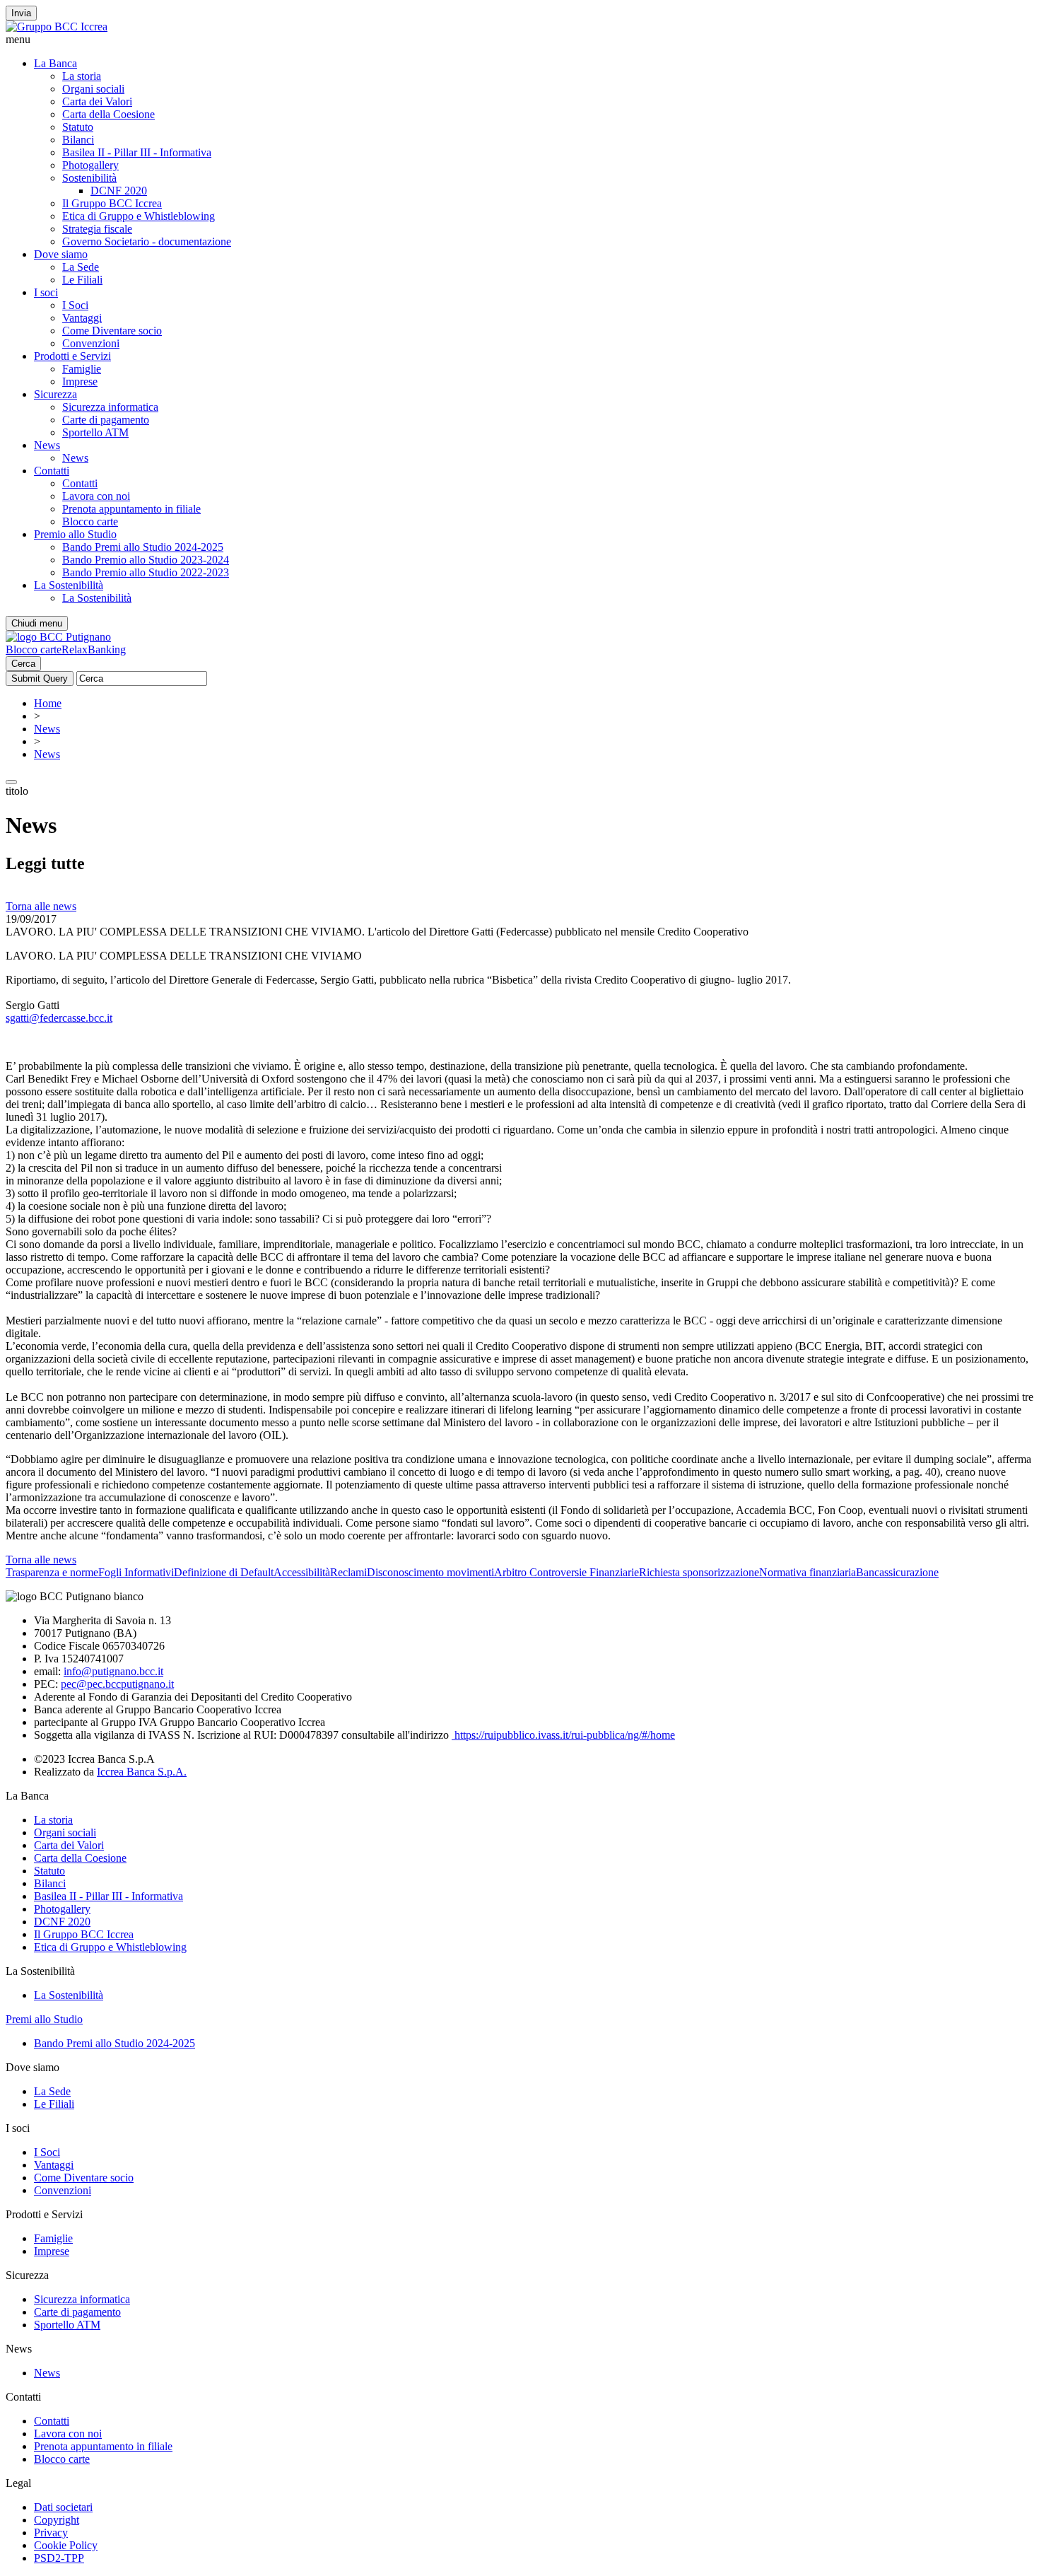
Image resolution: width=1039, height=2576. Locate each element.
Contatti (52, 471)
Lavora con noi (96, 496)
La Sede (81, 267)
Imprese (80, 381)
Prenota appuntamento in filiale (131, 509)
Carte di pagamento (106, 420)
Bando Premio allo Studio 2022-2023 (146, 572)
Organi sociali (93, 89)
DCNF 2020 (119, 191)
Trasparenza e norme (52, 1572)
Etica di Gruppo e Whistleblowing (139, 216)
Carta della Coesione (108, 114)
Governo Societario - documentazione (147, 241)
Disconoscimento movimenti (430, 1572)
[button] (519, 40)
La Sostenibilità (69, 585)
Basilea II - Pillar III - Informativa (137, 152)
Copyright (57, 2520)
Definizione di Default (224, 1572)
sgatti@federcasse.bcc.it (59, 1018)
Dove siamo (61, 254)
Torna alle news (41, 906)
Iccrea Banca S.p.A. (142, 1772)
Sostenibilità (89, 178)
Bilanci (78, 140)
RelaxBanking (94, 649)
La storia (82, 76)
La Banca (55, 63)
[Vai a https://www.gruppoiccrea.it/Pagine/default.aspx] (57, 27)
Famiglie (82, 369)
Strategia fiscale (97, 229)
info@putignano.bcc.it (113, 1671)
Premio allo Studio (75, 534)
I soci (46, 292)
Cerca (23, 664)
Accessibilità (302, 1572)
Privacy (51, 2533)
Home (48, 703)
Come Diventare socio (112, 331)
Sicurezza (55, 394)
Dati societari (63, 2507)
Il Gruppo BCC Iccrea (112, 203)
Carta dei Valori (97, 101)
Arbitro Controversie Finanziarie (567, 1572)
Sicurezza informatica (110, 407)
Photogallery (90, 165)
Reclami (348, 1572)
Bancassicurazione (897, 1572)
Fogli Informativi (136, 1572)
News (47, 445)
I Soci (75, 305)
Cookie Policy (66, 2545)
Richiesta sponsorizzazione (699, 1572)
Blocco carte (90, 521)
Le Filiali (82, 280)
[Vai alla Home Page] (58, 637)
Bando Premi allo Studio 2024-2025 (143, 547)
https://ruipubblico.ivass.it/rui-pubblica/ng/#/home (563, 1735)
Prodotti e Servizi (72, 356)
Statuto (78, 127)
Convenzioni (91, 343)
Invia (21, 13)
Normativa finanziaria (808, 1572)
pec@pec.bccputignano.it (117, 1684)
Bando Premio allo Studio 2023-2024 (146, 560)
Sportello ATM (95, 432)
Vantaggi (82, 318)
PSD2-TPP (59, 2558)
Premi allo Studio (44, 2019)
